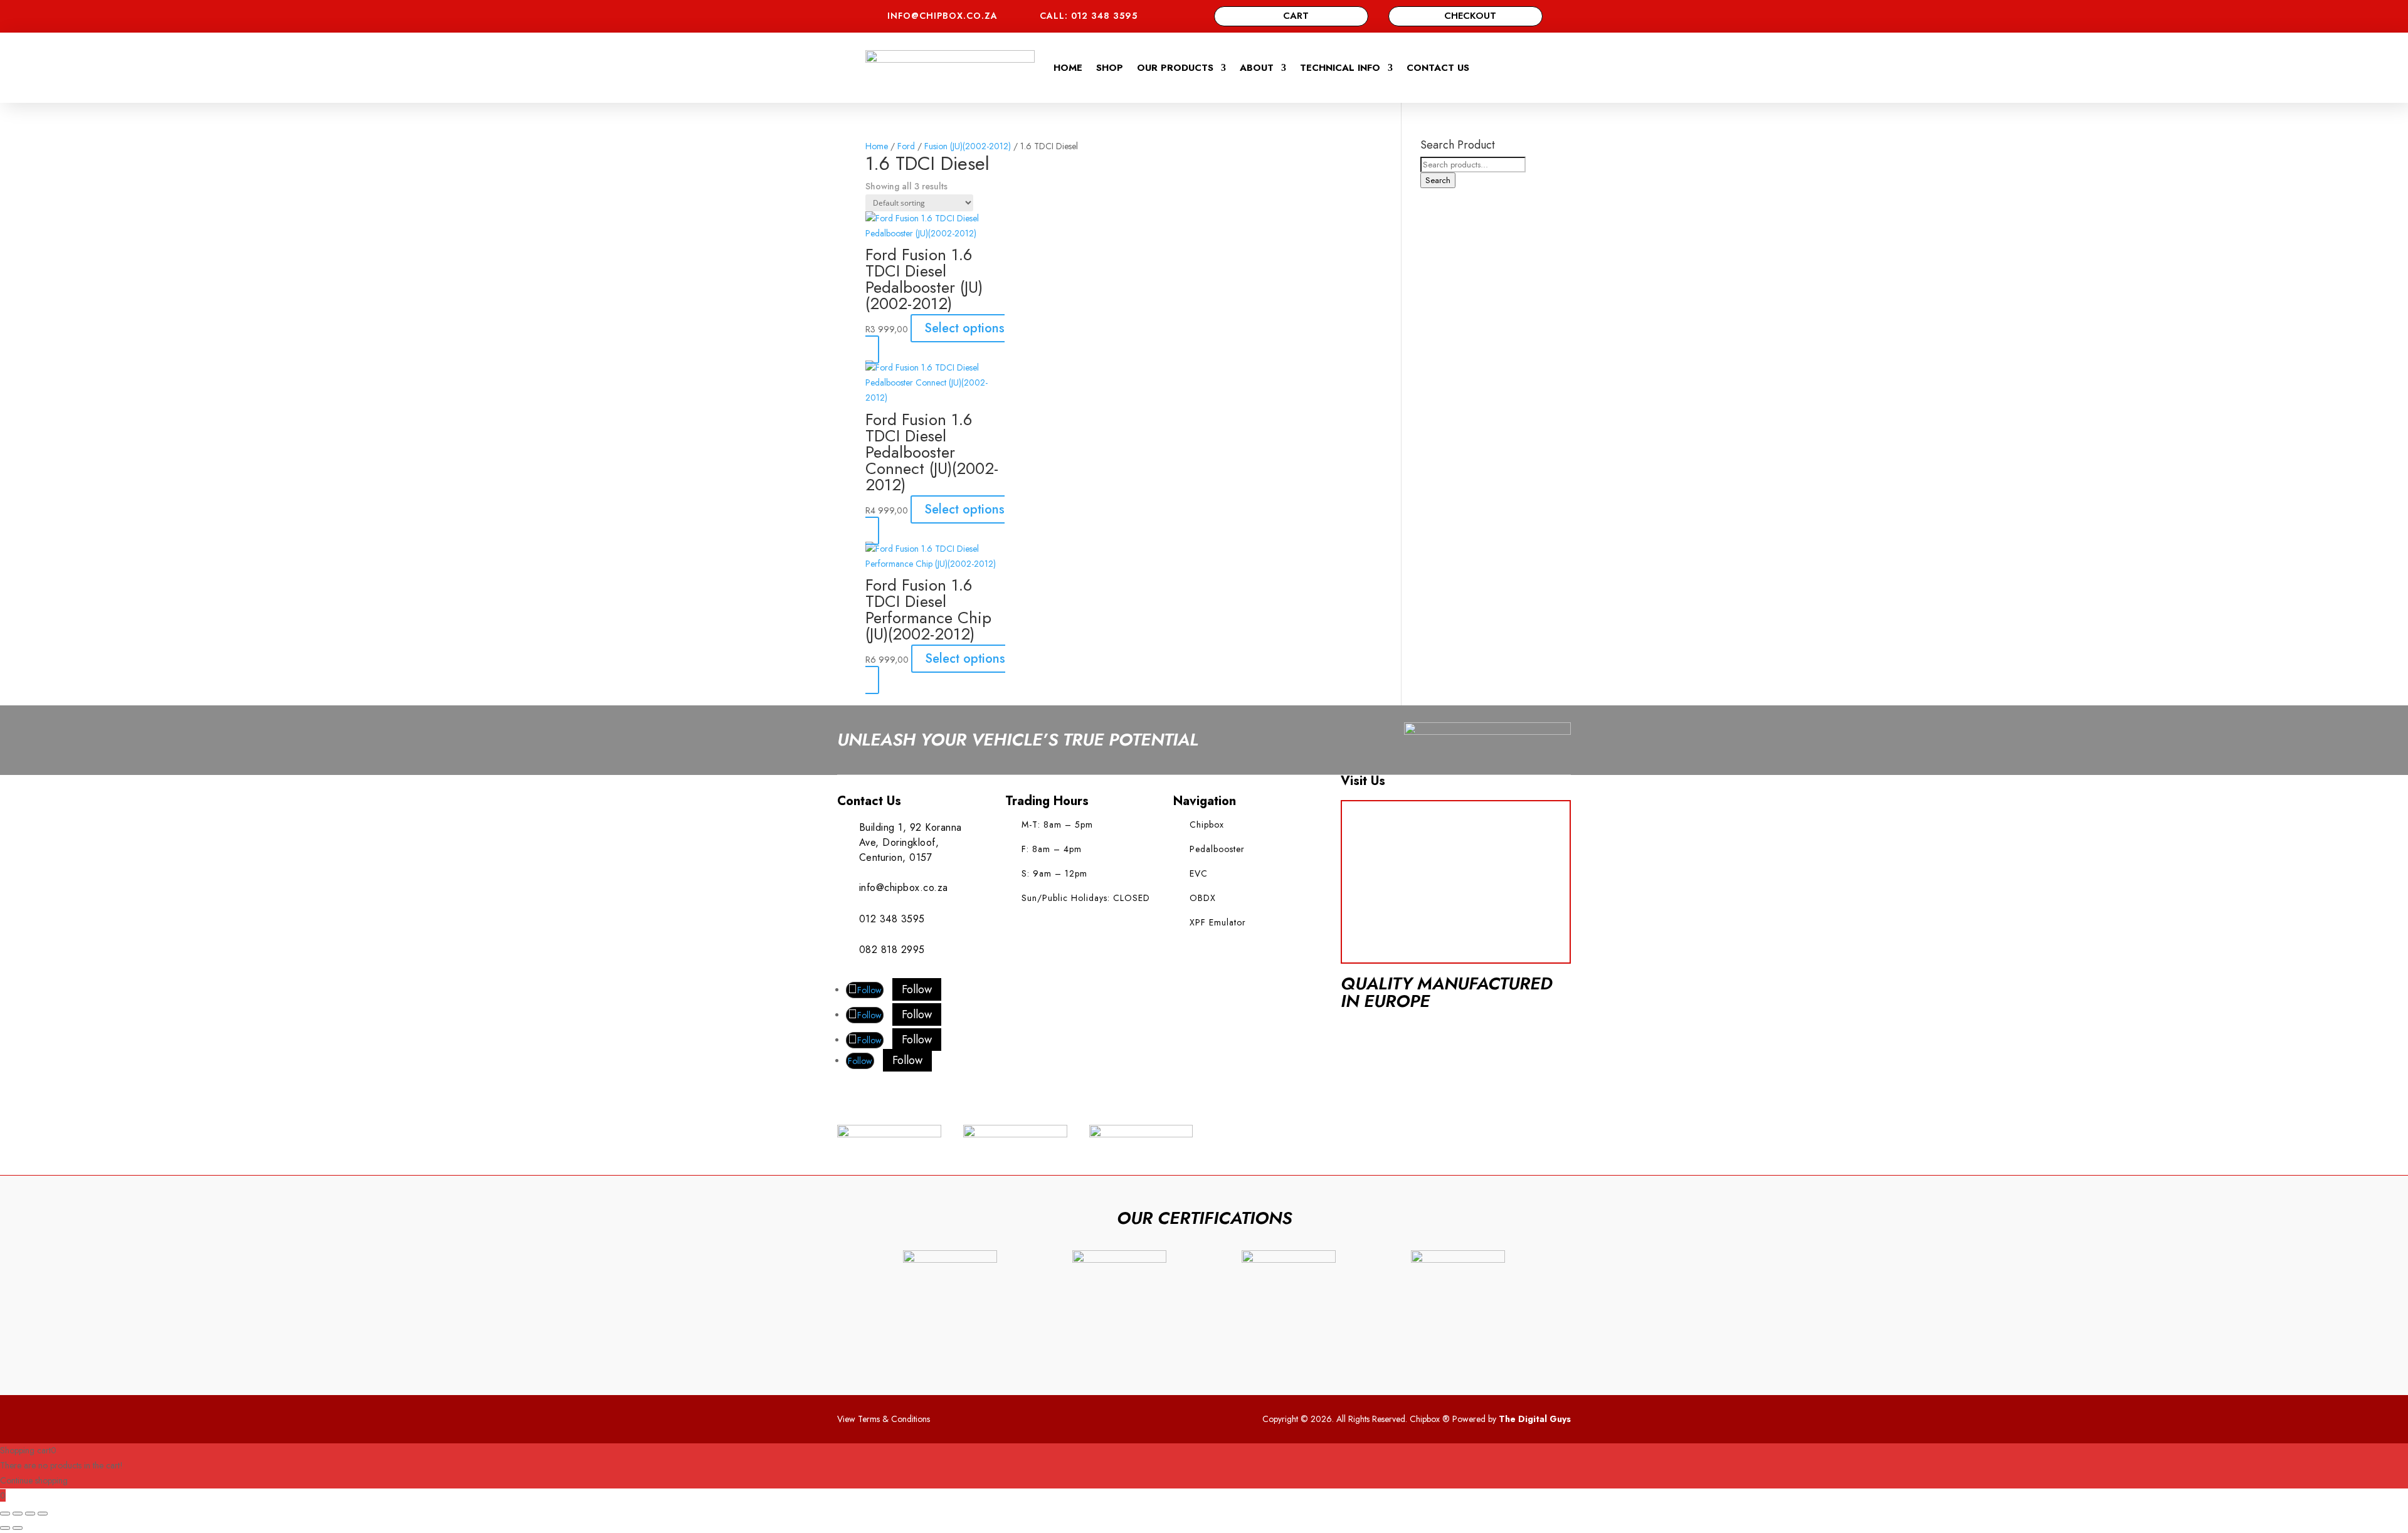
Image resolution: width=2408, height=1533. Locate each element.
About (1257, 68)
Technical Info (1340, 68)
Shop (1110, 68)
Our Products (1175, 68)
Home (1068, 68)
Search (1438, 180)
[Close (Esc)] (43, 1514)
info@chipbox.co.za (943, 16)
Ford (906, 146)
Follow (917, 989)
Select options (964, 328)
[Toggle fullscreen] (18, 1514)
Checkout (1470, 16)
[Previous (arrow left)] (5, 1528)
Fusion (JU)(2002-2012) (968, 146)
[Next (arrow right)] (18, 1528)
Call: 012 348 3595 (1089, 16)
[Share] (30, 1514)
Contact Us (1438, 68)
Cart (1296, 16)
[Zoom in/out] (5, 1514)
